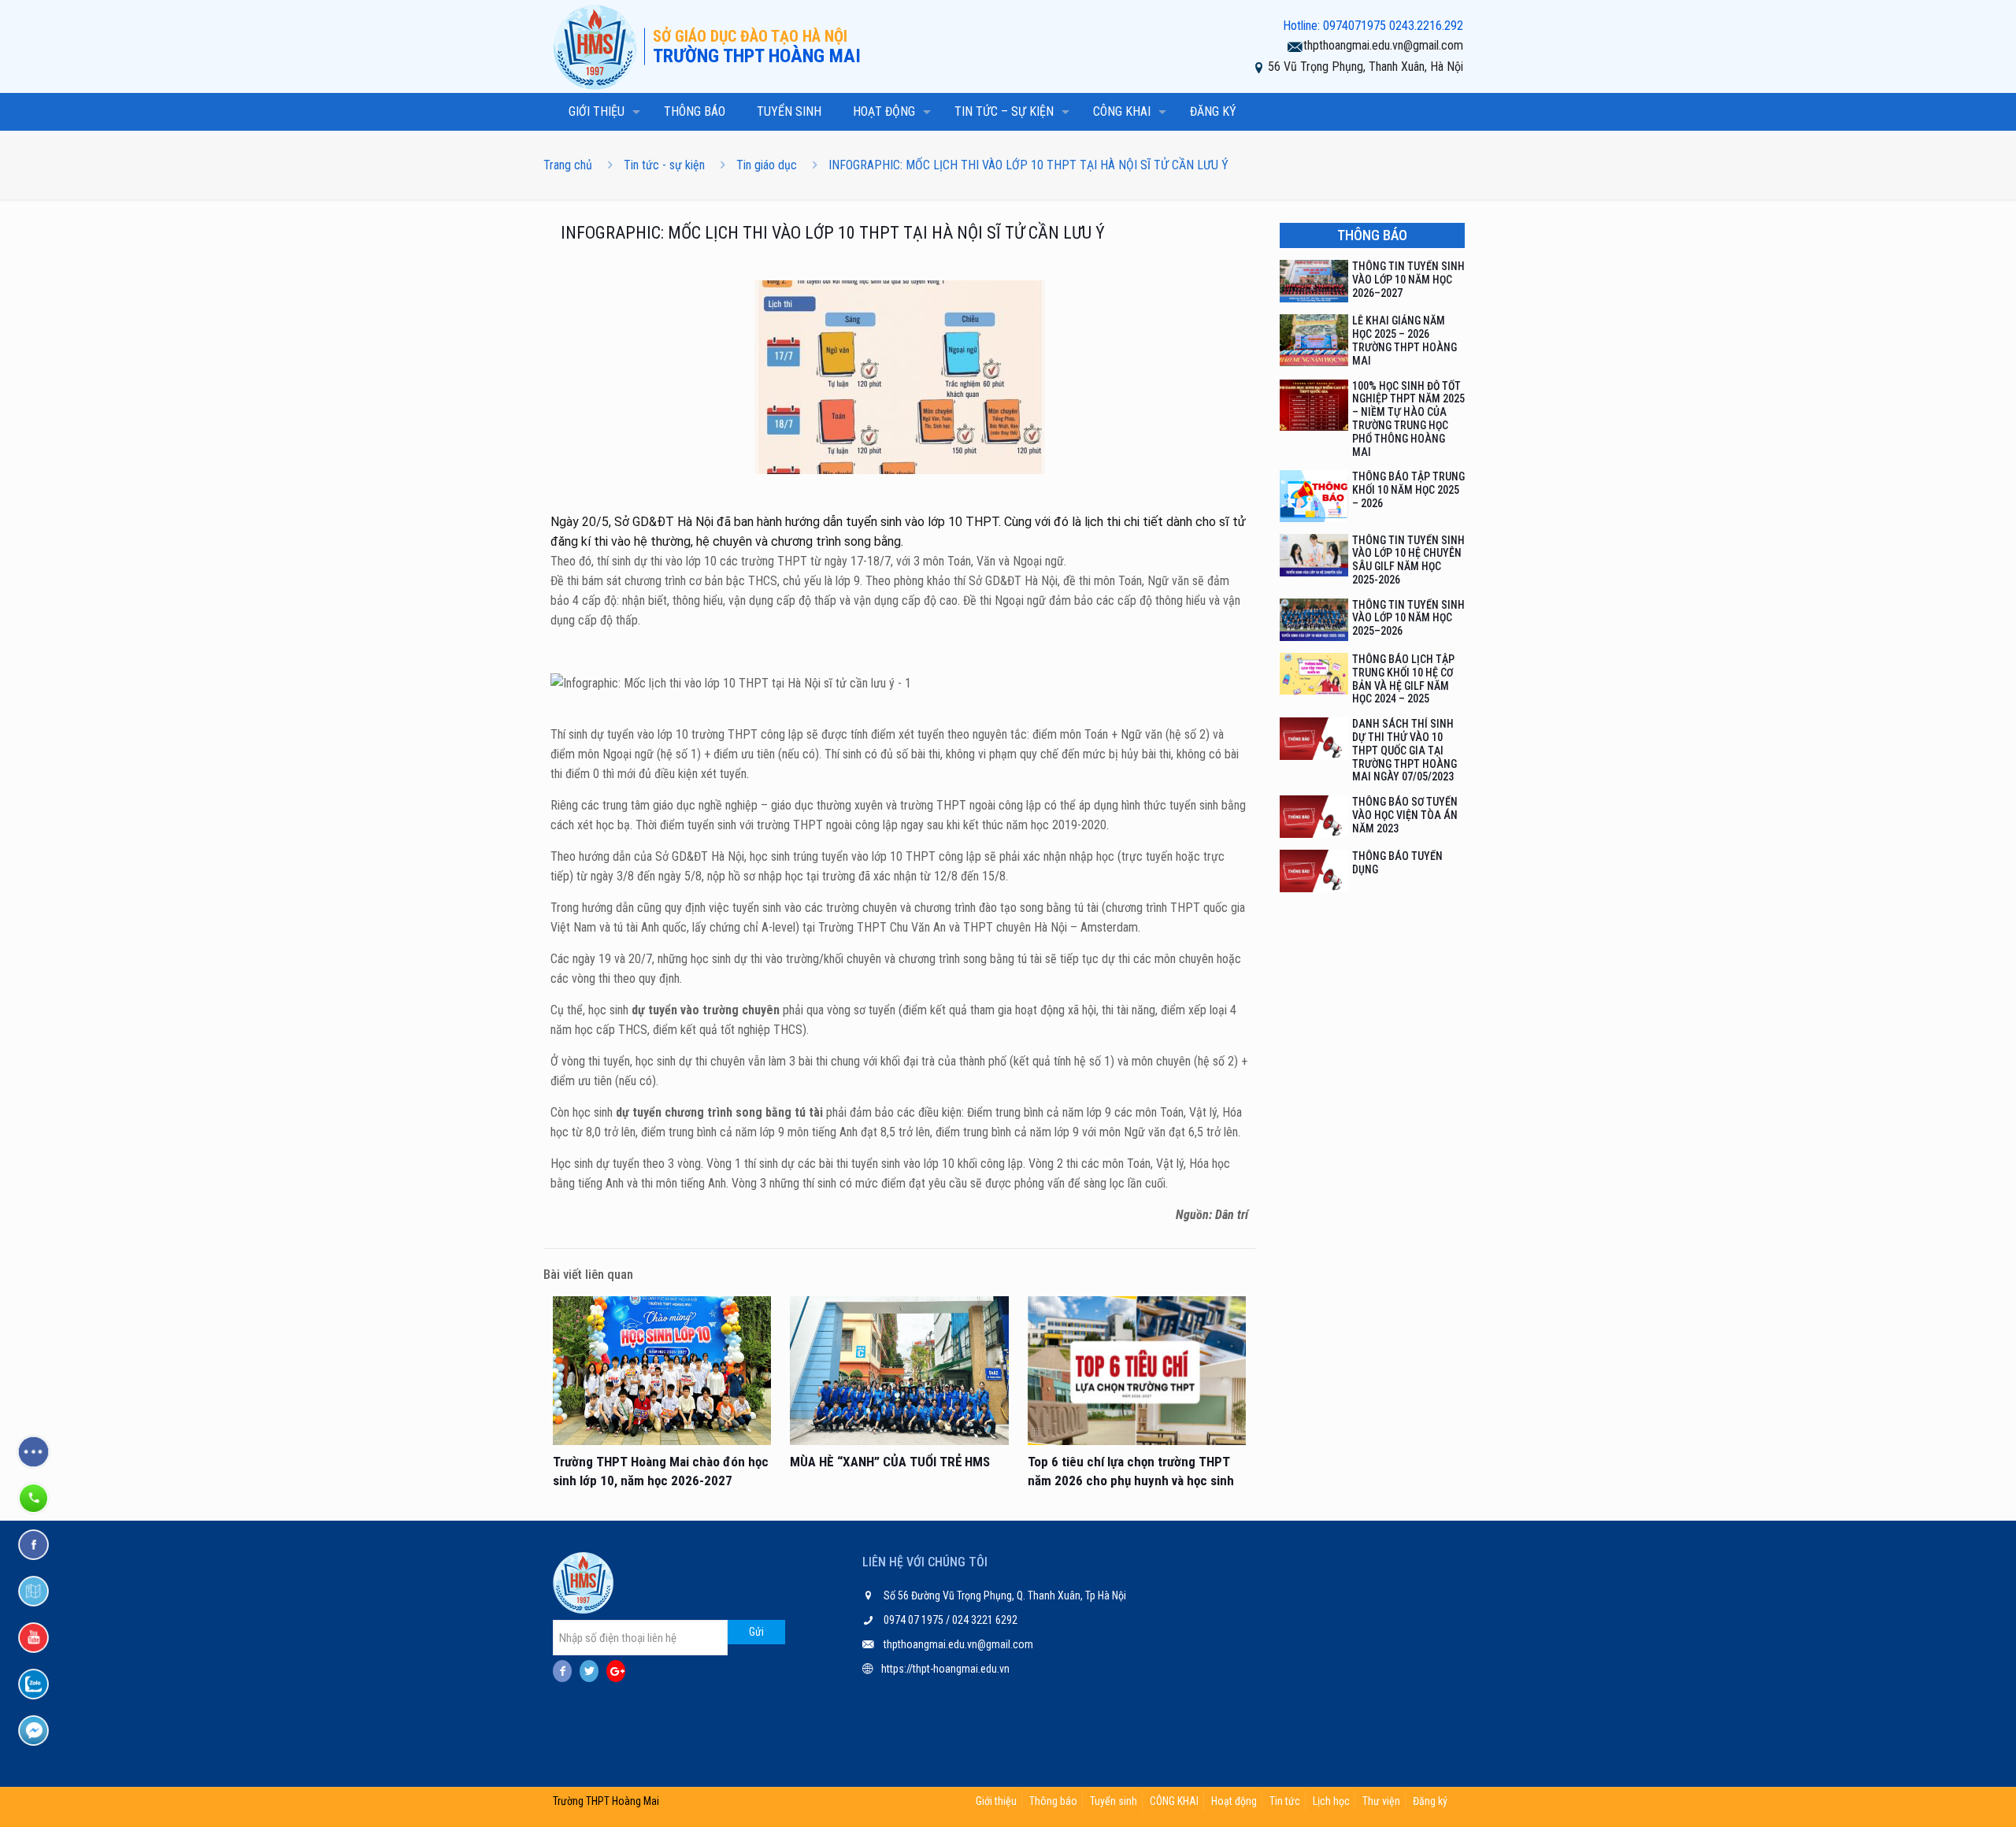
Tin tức (1285, 1801)
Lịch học (1331, 1801)
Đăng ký (1430, 1801)
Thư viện (1381, 1801)
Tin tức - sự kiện (664, 165)
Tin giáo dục (767, 165)
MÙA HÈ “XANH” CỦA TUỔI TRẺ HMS (890, 1462)
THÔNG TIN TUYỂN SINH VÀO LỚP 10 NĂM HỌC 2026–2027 (1408, 280)
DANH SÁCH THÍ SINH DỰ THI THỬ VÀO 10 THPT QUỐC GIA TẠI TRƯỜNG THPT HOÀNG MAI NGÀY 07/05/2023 (1405, 750)
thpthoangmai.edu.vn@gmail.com (1383, 45)
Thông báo (1053, 1801)
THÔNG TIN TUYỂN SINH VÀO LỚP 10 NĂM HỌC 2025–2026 (1408, 618)
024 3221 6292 (984, 1620)
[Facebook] (562, 1671)
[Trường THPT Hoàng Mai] (598, 46)
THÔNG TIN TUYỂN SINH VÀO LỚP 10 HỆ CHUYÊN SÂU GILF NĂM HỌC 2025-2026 (1408, 560)
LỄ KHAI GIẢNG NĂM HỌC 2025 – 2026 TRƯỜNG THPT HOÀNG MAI (1405, 340)
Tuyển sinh (1114, 1801)
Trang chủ (568, 165)
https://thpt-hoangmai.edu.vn (945, 1669)
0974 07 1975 (915, 1620)
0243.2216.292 (1426, 26)
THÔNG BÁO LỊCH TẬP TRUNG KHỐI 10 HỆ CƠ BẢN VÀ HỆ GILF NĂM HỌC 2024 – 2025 (1403, 679)
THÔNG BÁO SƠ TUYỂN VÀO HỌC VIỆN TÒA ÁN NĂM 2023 (1405, 815)
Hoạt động (1234, 1801)
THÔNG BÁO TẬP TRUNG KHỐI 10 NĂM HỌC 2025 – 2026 (1408, 490)
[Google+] (616, 1671)
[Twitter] (589, 1671)
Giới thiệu (996, 1801)
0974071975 (1354, 26)
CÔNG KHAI (1174, 1801)
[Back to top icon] (1940, 1795)
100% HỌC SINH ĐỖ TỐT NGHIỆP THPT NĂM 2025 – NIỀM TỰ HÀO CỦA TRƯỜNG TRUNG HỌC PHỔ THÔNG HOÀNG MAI (1408, 419)
